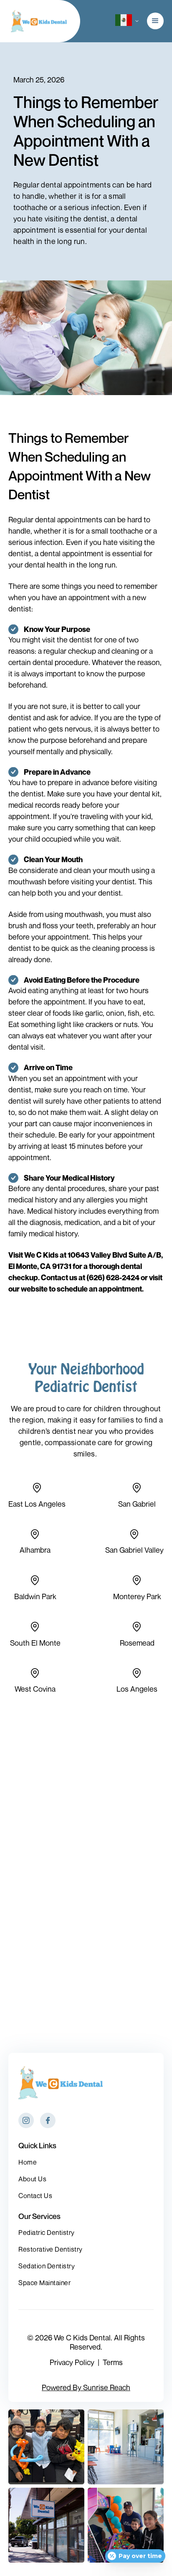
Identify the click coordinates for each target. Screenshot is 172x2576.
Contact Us (35, 2196)
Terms (113, 2362)
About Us (32, 2179)
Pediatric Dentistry (47, 2232)
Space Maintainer (44, 2283)
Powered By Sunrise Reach (86, 2387)
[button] (123, 21)
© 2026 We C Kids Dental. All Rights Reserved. (86, 2342)
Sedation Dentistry (47, 2266)
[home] (37, 21)
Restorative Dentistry (51, 2249)
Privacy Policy (72, 2362)
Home (28, 2162)
